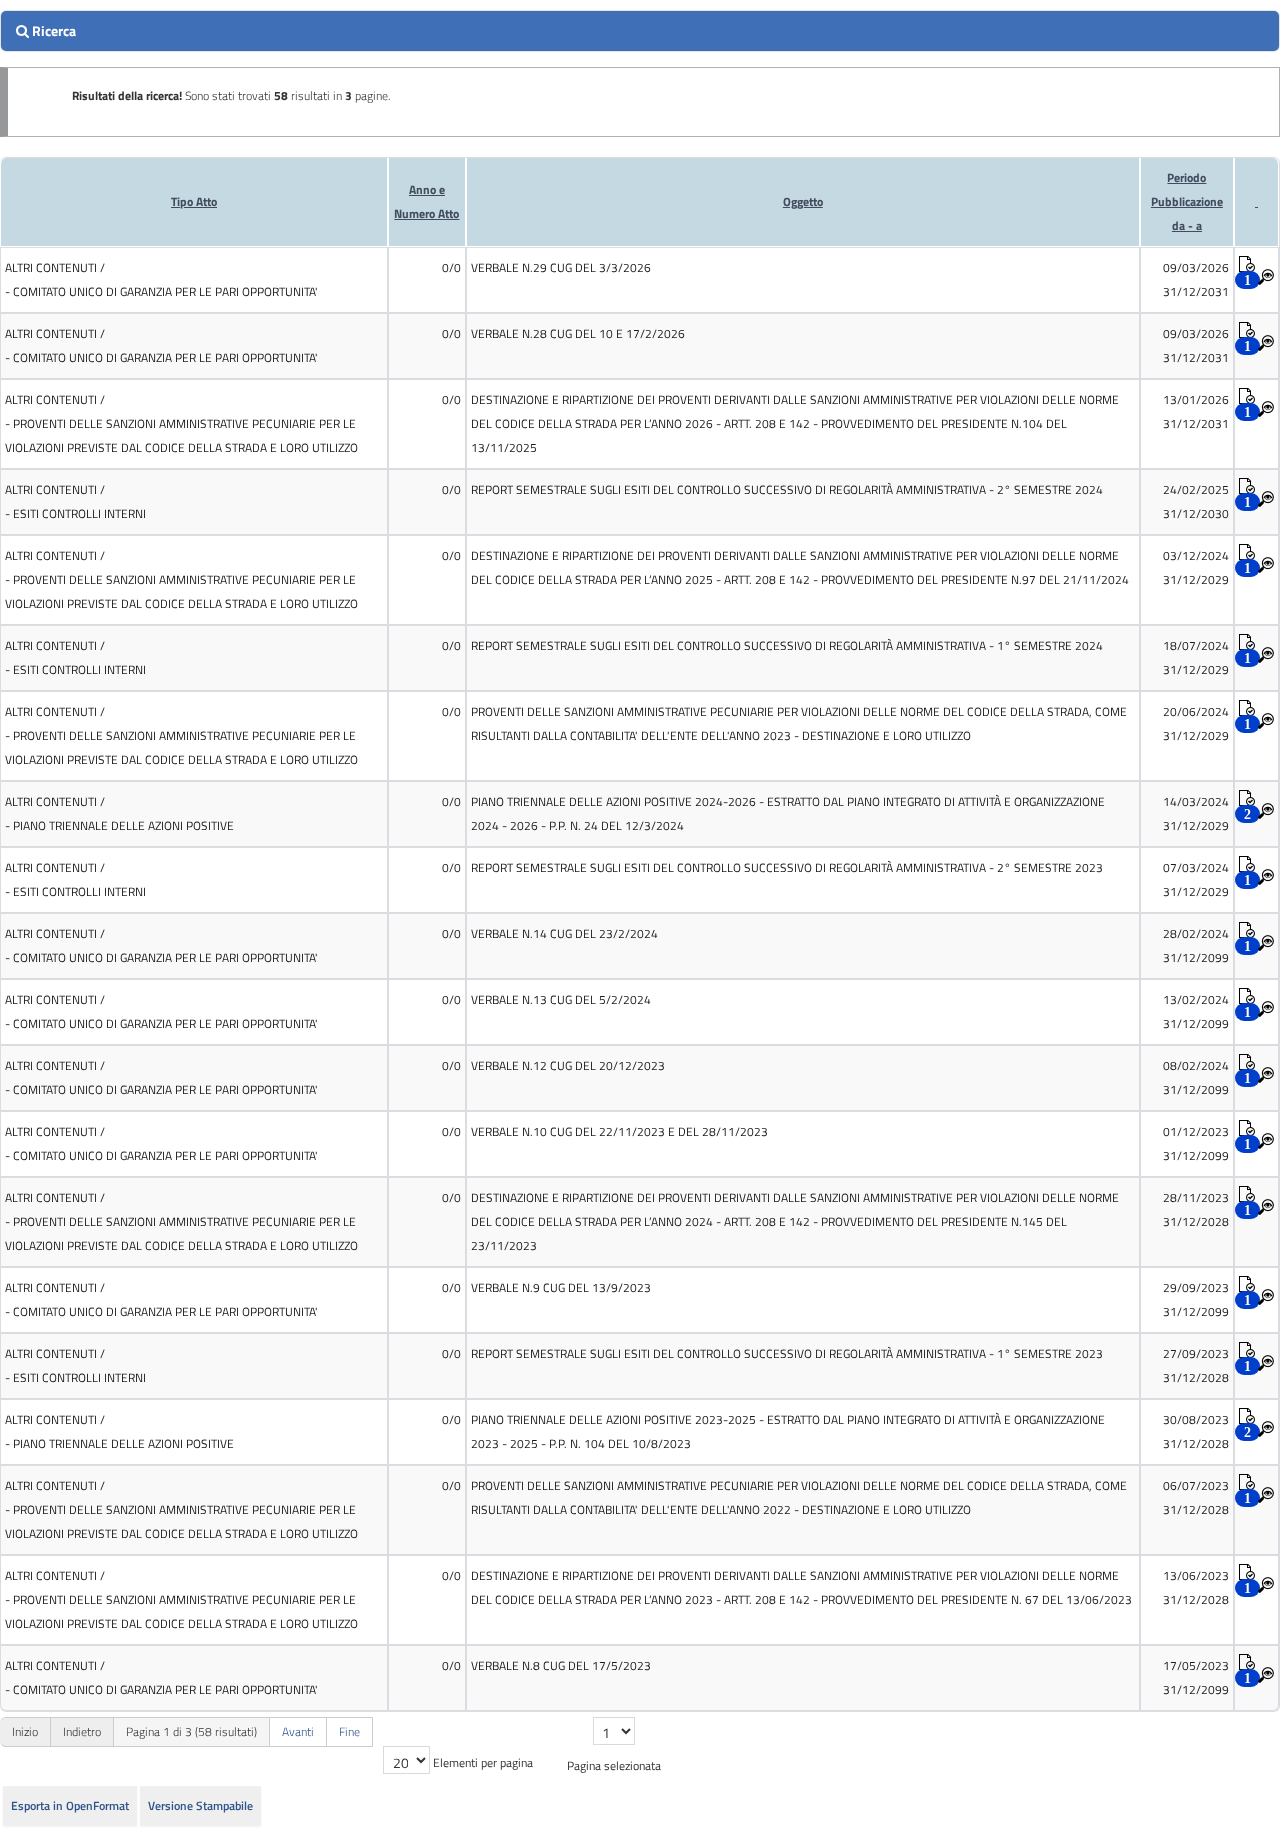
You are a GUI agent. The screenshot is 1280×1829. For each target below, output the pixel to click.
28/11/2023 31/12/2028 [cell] (1196, 1209)
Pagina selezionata (614, 1765)
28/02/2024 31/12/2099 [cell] (1196, 945)
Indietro (82, 1731)
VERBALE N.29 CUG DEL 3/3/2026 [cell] (561, 267)
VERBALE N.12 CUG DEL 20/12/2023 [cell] (568, 1065)
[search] (640, 31)
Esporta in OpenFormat (70, 1805)
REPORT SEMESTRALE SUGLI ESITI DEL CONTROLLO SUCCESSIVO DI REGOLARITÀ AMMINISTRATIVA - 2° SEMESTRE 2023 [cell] (787, 867)
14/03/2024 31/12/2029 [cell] (1196, 813)
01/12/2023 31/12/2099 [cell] (1196, 1143)
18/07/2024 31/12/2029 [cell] (1196, 657)
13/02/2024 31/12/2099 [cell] (1196, 1011)
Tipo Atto (194, 201)
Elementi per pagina (483, 1762)
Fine (349, 1731)
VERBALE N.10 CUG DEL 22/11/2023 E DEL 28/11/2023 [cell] (619, 1131)
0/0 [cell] (451, 267)
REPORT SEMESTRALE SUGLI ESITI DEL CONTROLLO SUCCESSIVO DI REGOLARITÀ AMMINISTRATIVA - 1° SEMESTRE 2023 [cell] (787, 1353)
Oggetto (803, 201)
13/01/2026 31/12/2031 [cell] (1196, 411)
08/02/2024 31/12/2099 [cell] (1196, 1077)
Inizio (25, 1731)
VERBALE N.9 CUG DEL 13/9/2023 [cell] (561, 1287)
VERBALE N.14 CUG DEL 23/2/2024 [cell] (564, 933)
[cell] (194, 280)
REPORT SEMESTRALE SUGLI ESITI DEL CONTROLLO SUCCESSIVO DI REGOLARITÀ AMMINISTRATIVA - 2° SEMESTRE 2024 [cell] (787, 489)
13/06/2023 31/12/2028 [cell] (1196, 1587)
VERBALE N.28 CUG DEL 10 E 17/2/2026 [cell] (578, 333)
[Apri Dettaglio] (1266, 278)
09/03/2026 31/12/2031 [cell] (1196, 279)
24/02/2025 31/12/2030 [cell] (1196, 501)
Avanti (298, 1731)
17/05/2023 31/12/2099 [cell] (1196, 1677)
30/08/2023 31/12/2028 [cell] (1196, 1431)
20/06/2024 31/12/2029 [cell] (1196, 723)
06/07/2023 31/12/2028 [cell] (1196, 1497)
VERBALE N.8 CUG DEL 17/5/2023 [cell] (561, 1665)
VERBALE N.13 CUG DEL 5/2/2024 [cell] (561, 999)
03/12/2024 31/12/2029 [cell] (1196, 567)
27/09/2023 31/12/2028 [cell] (1196, 1365)
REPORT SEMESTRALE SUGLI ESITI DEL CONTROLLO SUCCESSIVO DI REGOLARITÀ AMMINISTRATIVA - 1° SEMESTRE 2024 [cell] (787, 645)
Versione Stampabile (200, 1805)
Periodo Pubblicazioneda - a (1187, 201)
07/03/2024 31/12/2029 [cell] (1196, 879)
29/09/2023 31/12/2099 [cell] (1196, 1299)
